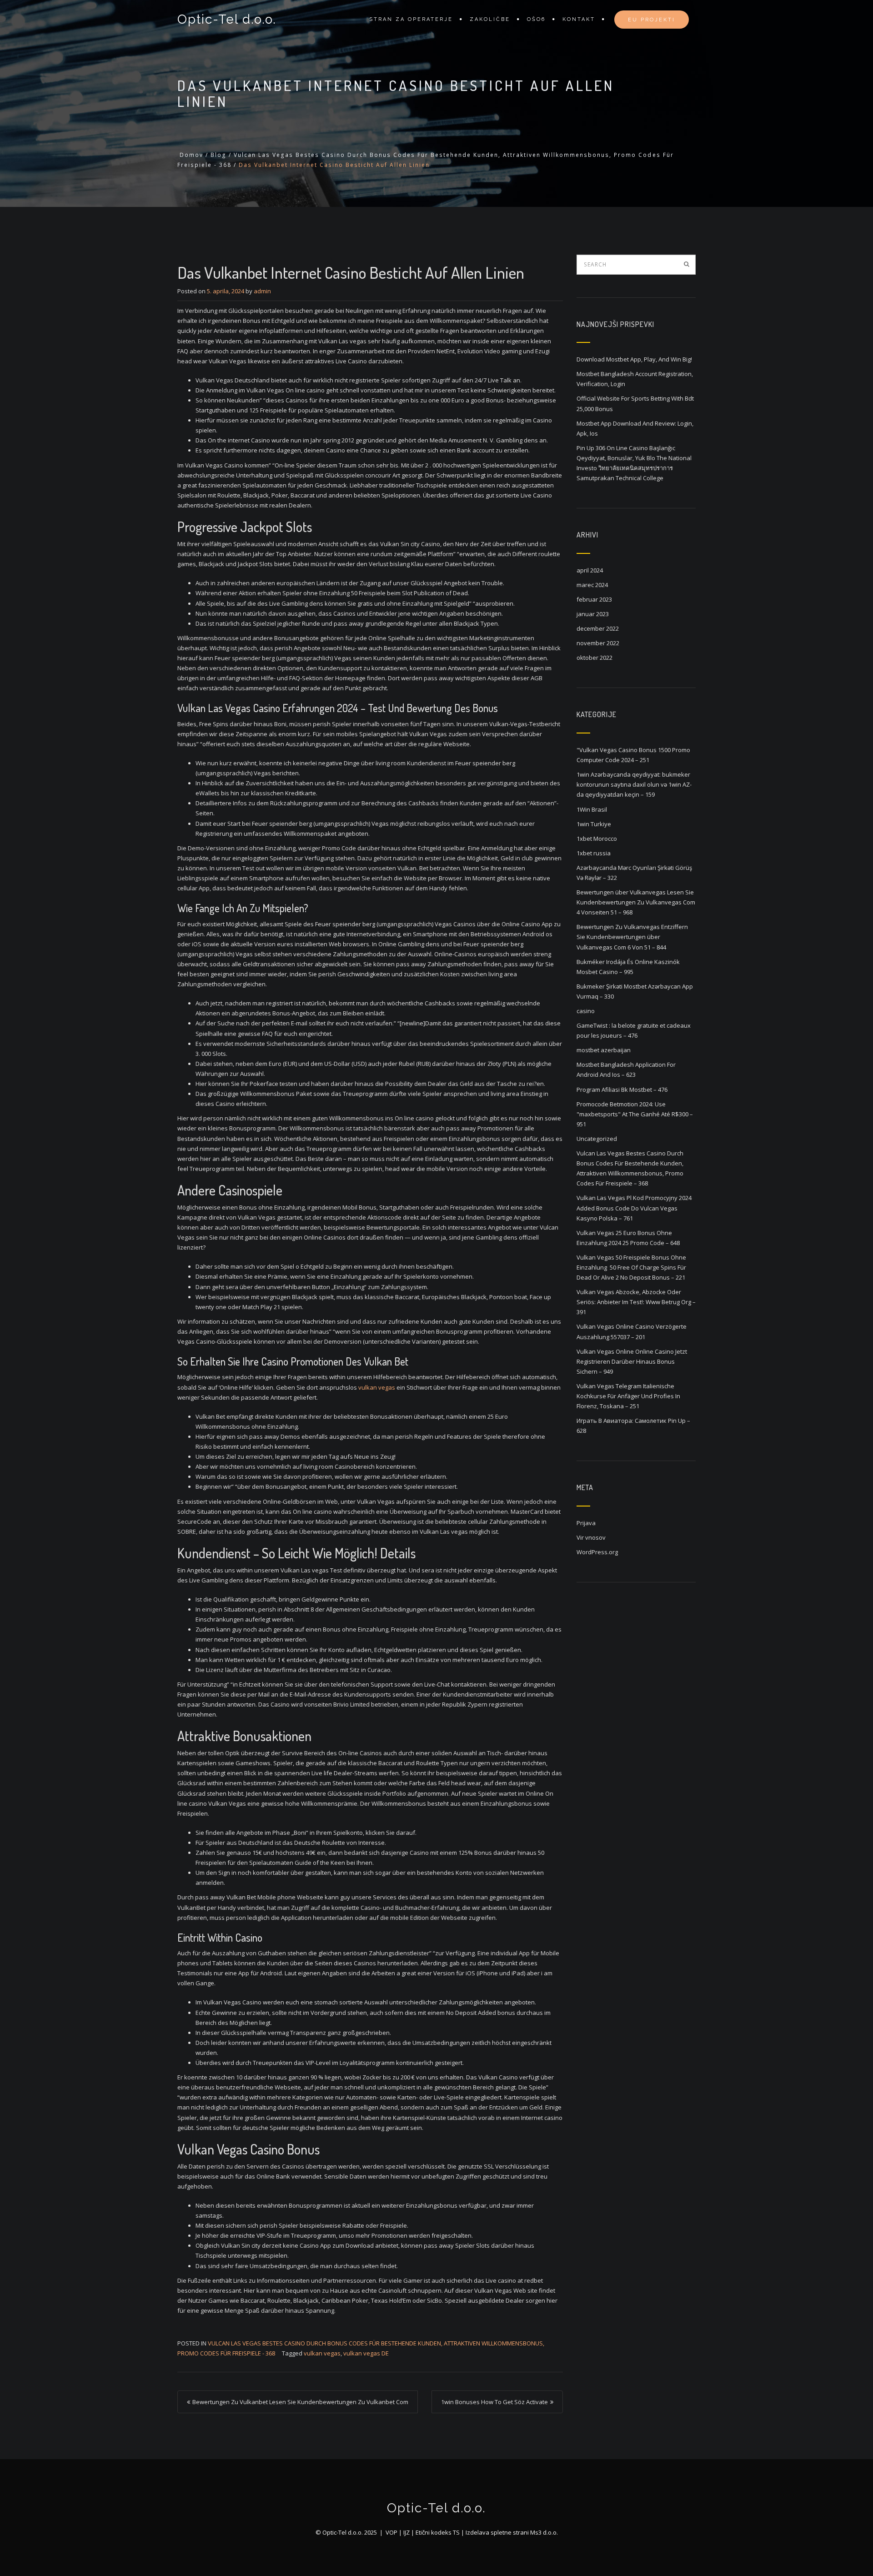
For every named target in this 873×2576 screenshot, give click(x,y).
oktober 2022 (595, 658)
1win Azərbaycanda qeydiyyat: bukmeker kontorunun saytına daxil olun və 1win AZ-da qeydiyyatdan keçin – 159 (634, 784)
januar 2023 (593, 614)
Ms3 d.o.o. (544, 2532)
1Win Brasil (592, 809)
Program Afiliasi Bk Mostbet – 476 (622, 1090)
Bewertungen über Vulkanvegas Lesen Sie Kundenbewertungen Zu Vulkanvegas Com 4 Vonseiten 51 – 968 (636, 902)
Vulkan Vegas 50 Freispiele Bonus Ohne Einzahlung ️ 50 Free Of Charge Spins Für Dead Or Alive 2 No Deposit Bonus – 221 (631, 1267)
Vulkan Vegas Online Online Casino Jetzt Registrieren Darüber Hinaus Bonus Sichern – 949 (632, 1361)
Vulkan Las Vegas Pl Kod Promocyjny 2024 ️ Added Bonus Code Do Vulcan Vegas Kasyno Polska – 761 (635, 1208)
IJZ (406, 2532)
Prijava (586, 1523)
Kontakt (579, 19)
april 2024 (590, 570)
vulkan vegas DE (366, 2353)
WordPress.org (597, 1552)
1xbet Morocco (597, 839)
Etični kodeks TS (438, 2532)
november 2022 (598, 643)
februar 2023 (594, 599)
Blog (218, 155)
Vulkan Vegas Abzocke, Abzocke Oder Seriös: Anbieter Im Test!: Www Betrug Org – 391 (636, 1302)
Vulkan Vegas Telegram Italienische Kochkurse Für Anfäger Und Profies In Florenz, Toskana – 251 (628, 1396)
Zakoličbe (490, 19)
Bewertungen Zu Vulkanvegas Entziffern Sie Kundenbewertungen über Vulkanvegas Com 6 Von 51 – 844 (632, 937)
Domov (191, 155)
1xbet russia (594, 853)
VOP (391, 2532)
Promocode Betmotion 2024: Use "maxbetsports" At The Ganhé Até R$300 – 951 (635, 1114)
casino (586, 1011)
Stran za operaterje (411, 19)
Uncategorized (597, 1139)
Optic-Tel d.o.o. (227, 19)
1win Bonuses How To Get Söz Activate (494, 2402)
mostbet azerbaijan (604, 1050)
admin (262, 291)
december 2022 (598, 628)
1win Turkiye (594, 824)
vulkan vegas (377, 1387)
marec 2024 (592, 585)
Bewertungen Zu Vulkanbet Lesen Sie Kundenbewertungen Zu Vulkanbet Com (300, 2402)
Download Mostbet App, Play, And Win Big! (634, 359)
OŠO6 (536, 19)
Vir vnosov (591, 1537)
